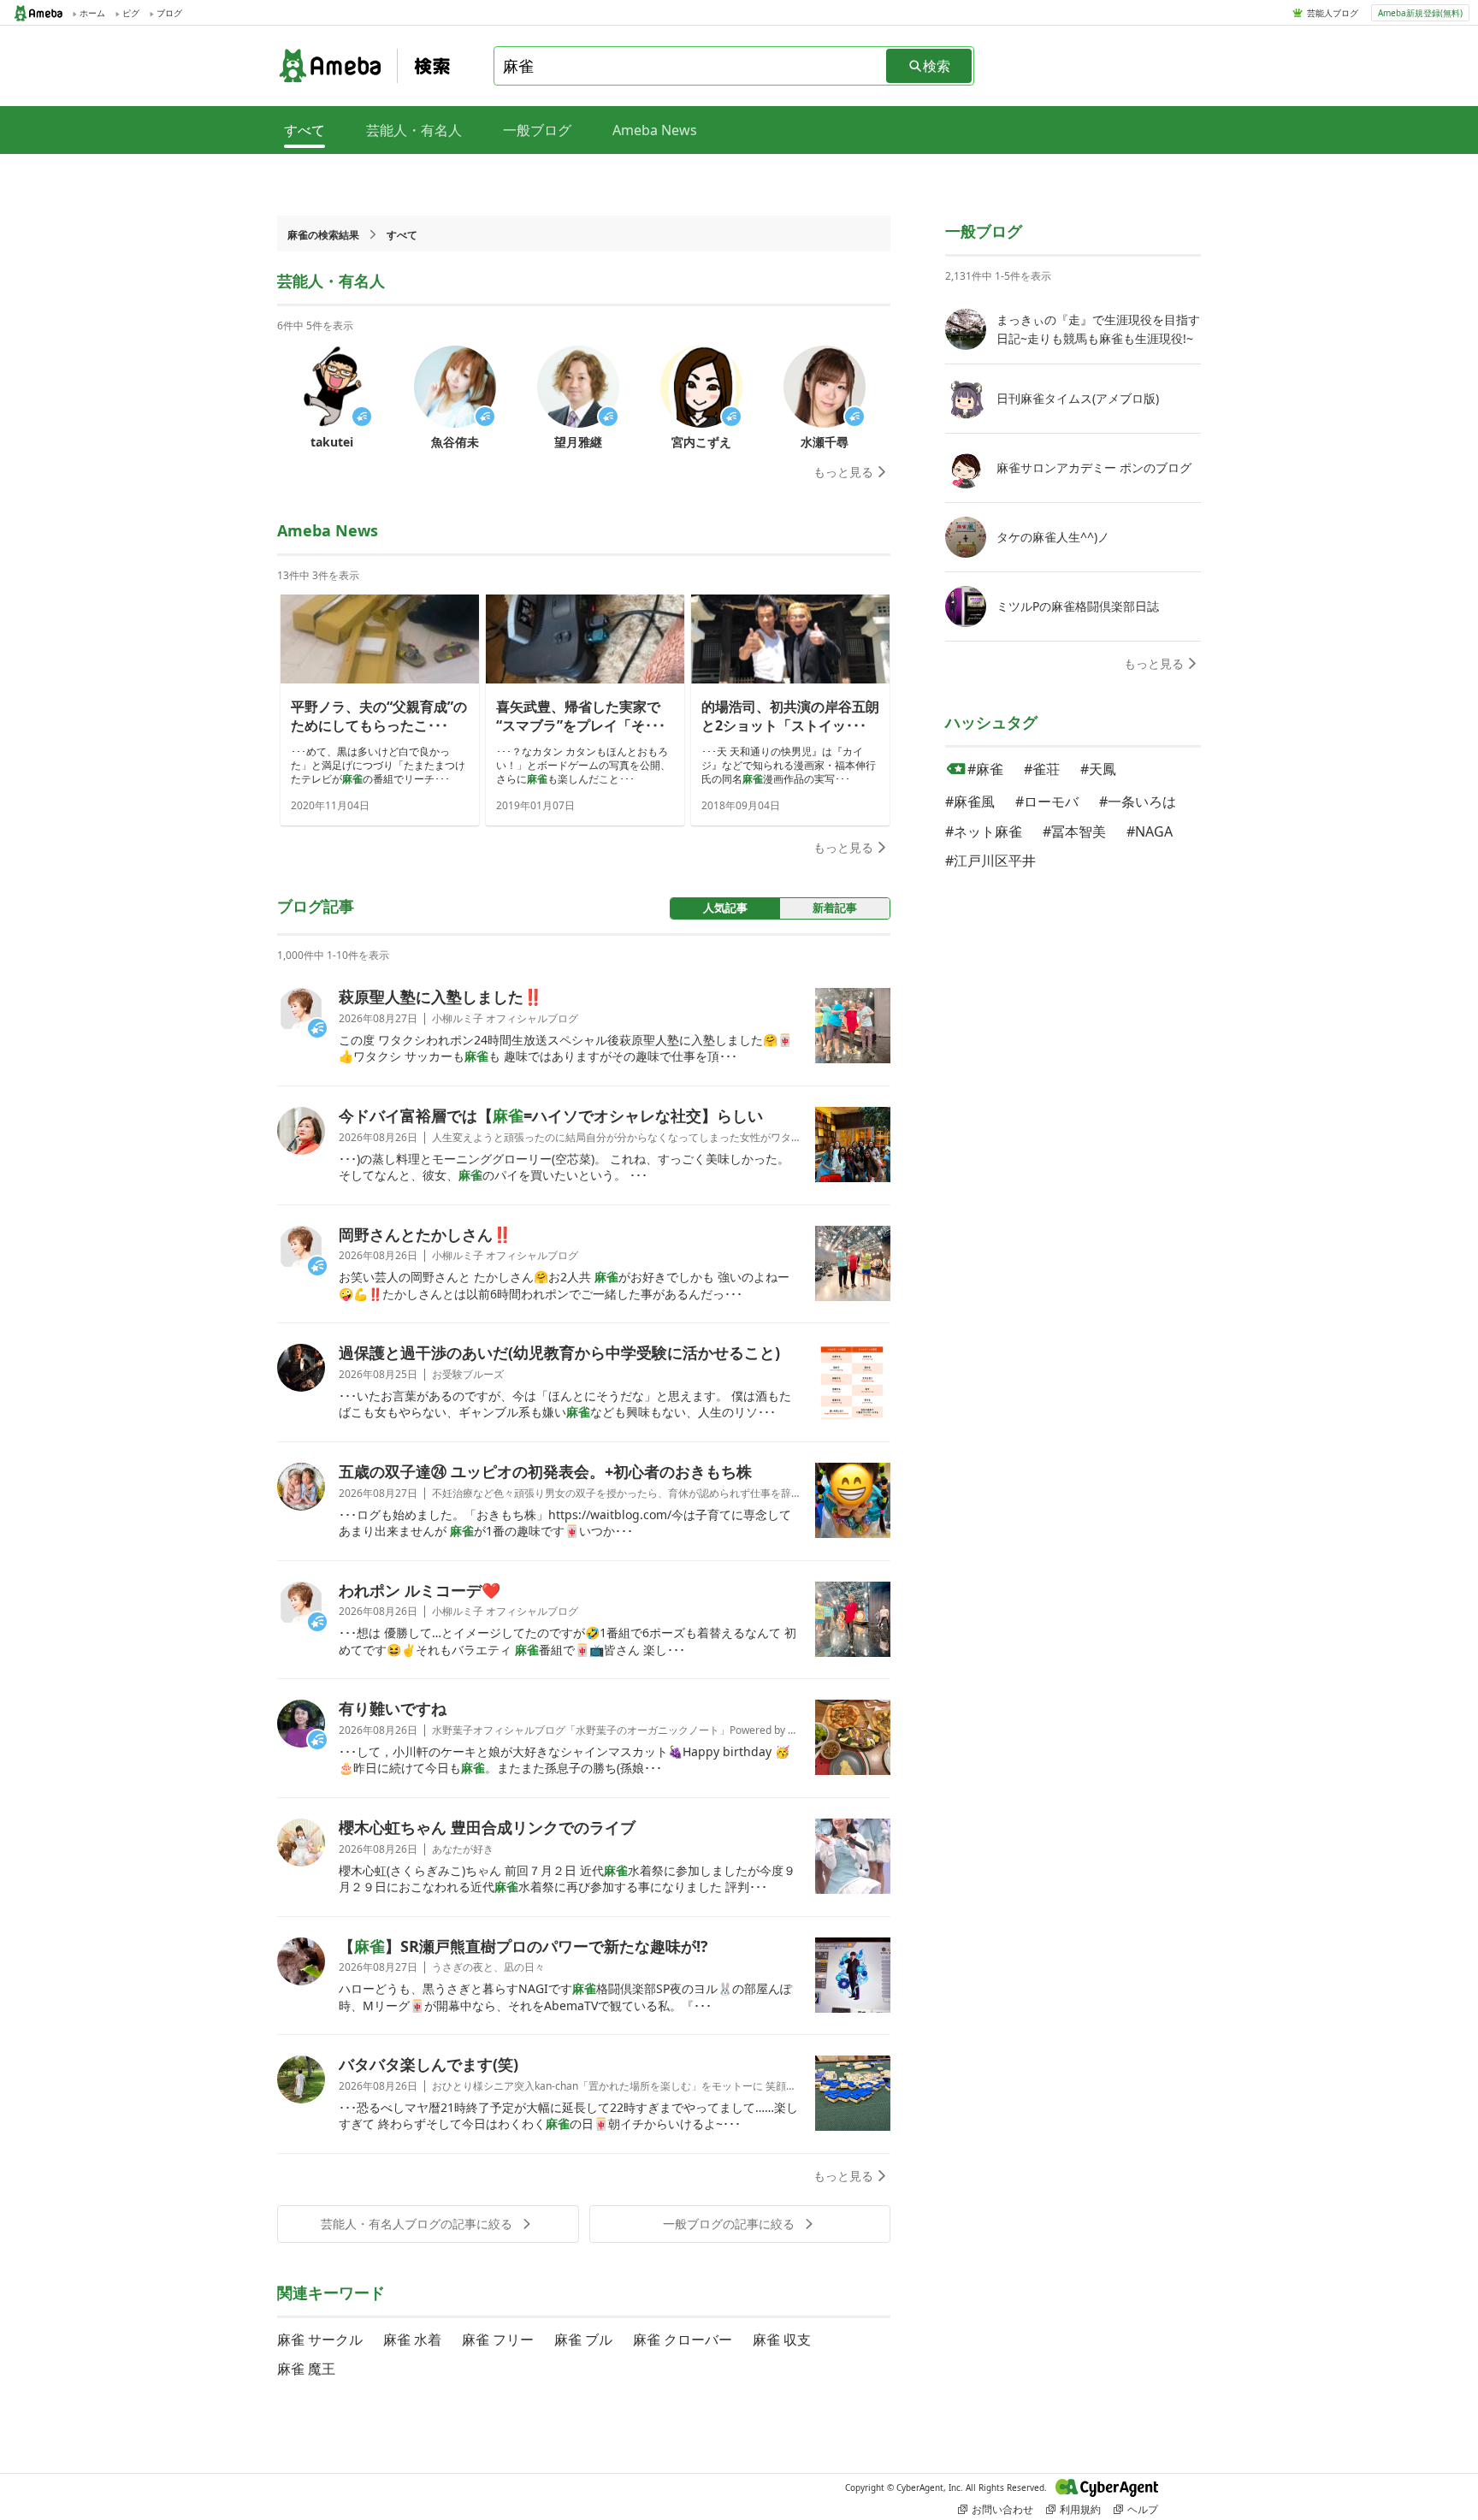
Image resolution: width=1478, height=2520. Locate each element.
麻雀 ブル (583, 2340)
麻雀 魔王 (306, 2369)
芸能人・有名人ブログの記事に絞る (417, 2224)
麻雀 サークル (320, 2340)
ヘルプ (1143, 2509)
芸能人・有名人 (414, 130)
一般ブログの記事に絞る (729, 2224)
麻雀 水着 (412, 2340)
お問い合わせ (1002, 2509)
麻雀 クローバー (683, 2340)
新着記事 (835, 908)
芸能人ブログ (1333, 13)
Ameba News (655, 130)
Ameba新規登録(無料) (1420, 13)
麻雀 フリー (498, 2340)
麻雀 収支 (782, 2340)
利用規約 (1080, 2509)
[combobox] (691, 66)
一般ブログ (537, 130)
